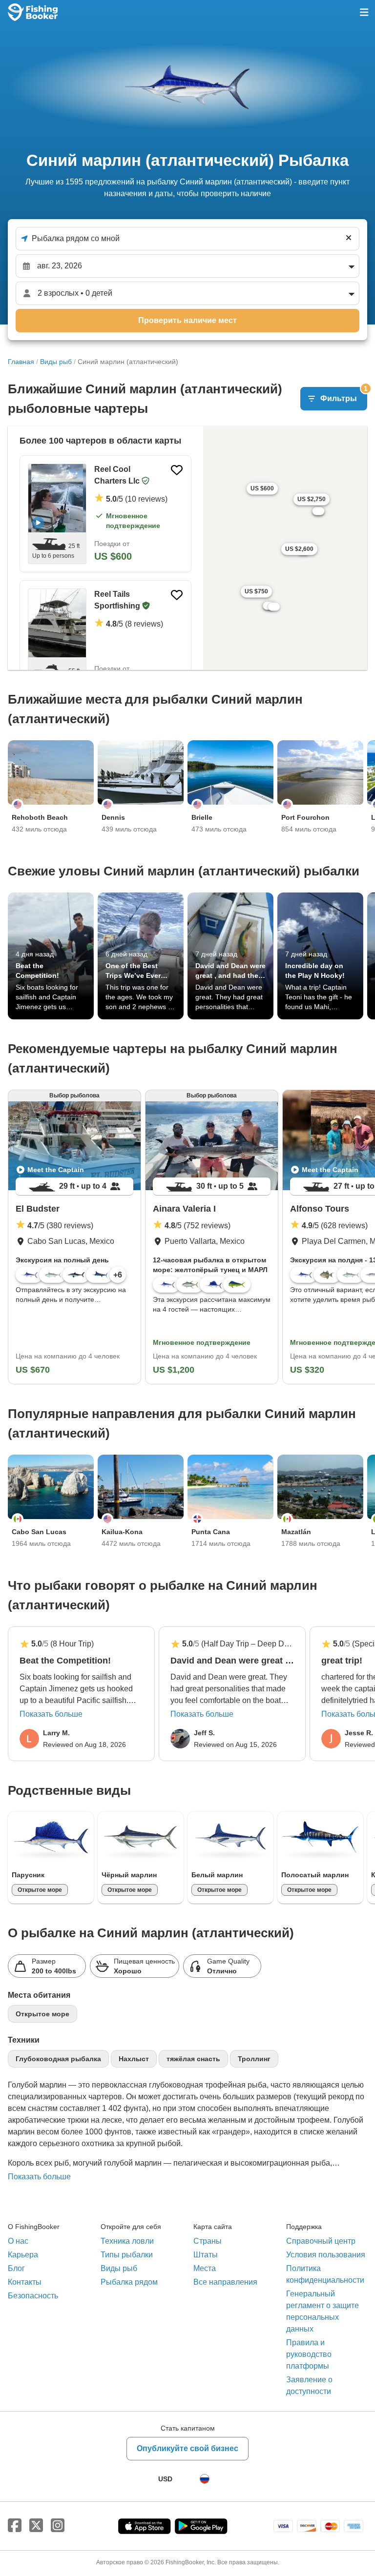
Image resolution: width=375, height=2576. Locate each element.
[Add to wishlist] (177, 470)
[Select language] (205, 2479)
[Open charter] (57, 498)
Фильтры (344, 395)
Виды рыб (56, 362)
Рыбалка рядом (129, 2282)
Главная (21, 362)
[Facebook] (15, 2526)
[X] (36, 2526)
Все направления (225, 2282)
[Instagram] (58, 2526)
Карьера (23, 2255)
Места (205, 2268)
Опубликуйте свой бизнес (187, 2448)
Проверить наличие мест (187, 320)
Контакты (25, 2282)
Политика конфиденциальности (325, 2274)
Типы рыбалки (127, 2255)
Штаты (206, 2255)
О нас (18, 2241)
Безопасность (33, 2296)
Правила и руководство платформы (309, 2354)
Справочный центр (321, 2241)
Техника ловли (127, 2241)
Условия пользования (326, 2255)
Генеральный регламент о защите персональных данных (323, 2311)
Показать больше (51, 1714)
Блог (16, 2268)
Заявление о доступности (309, 2385)
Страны (208, 2241)
